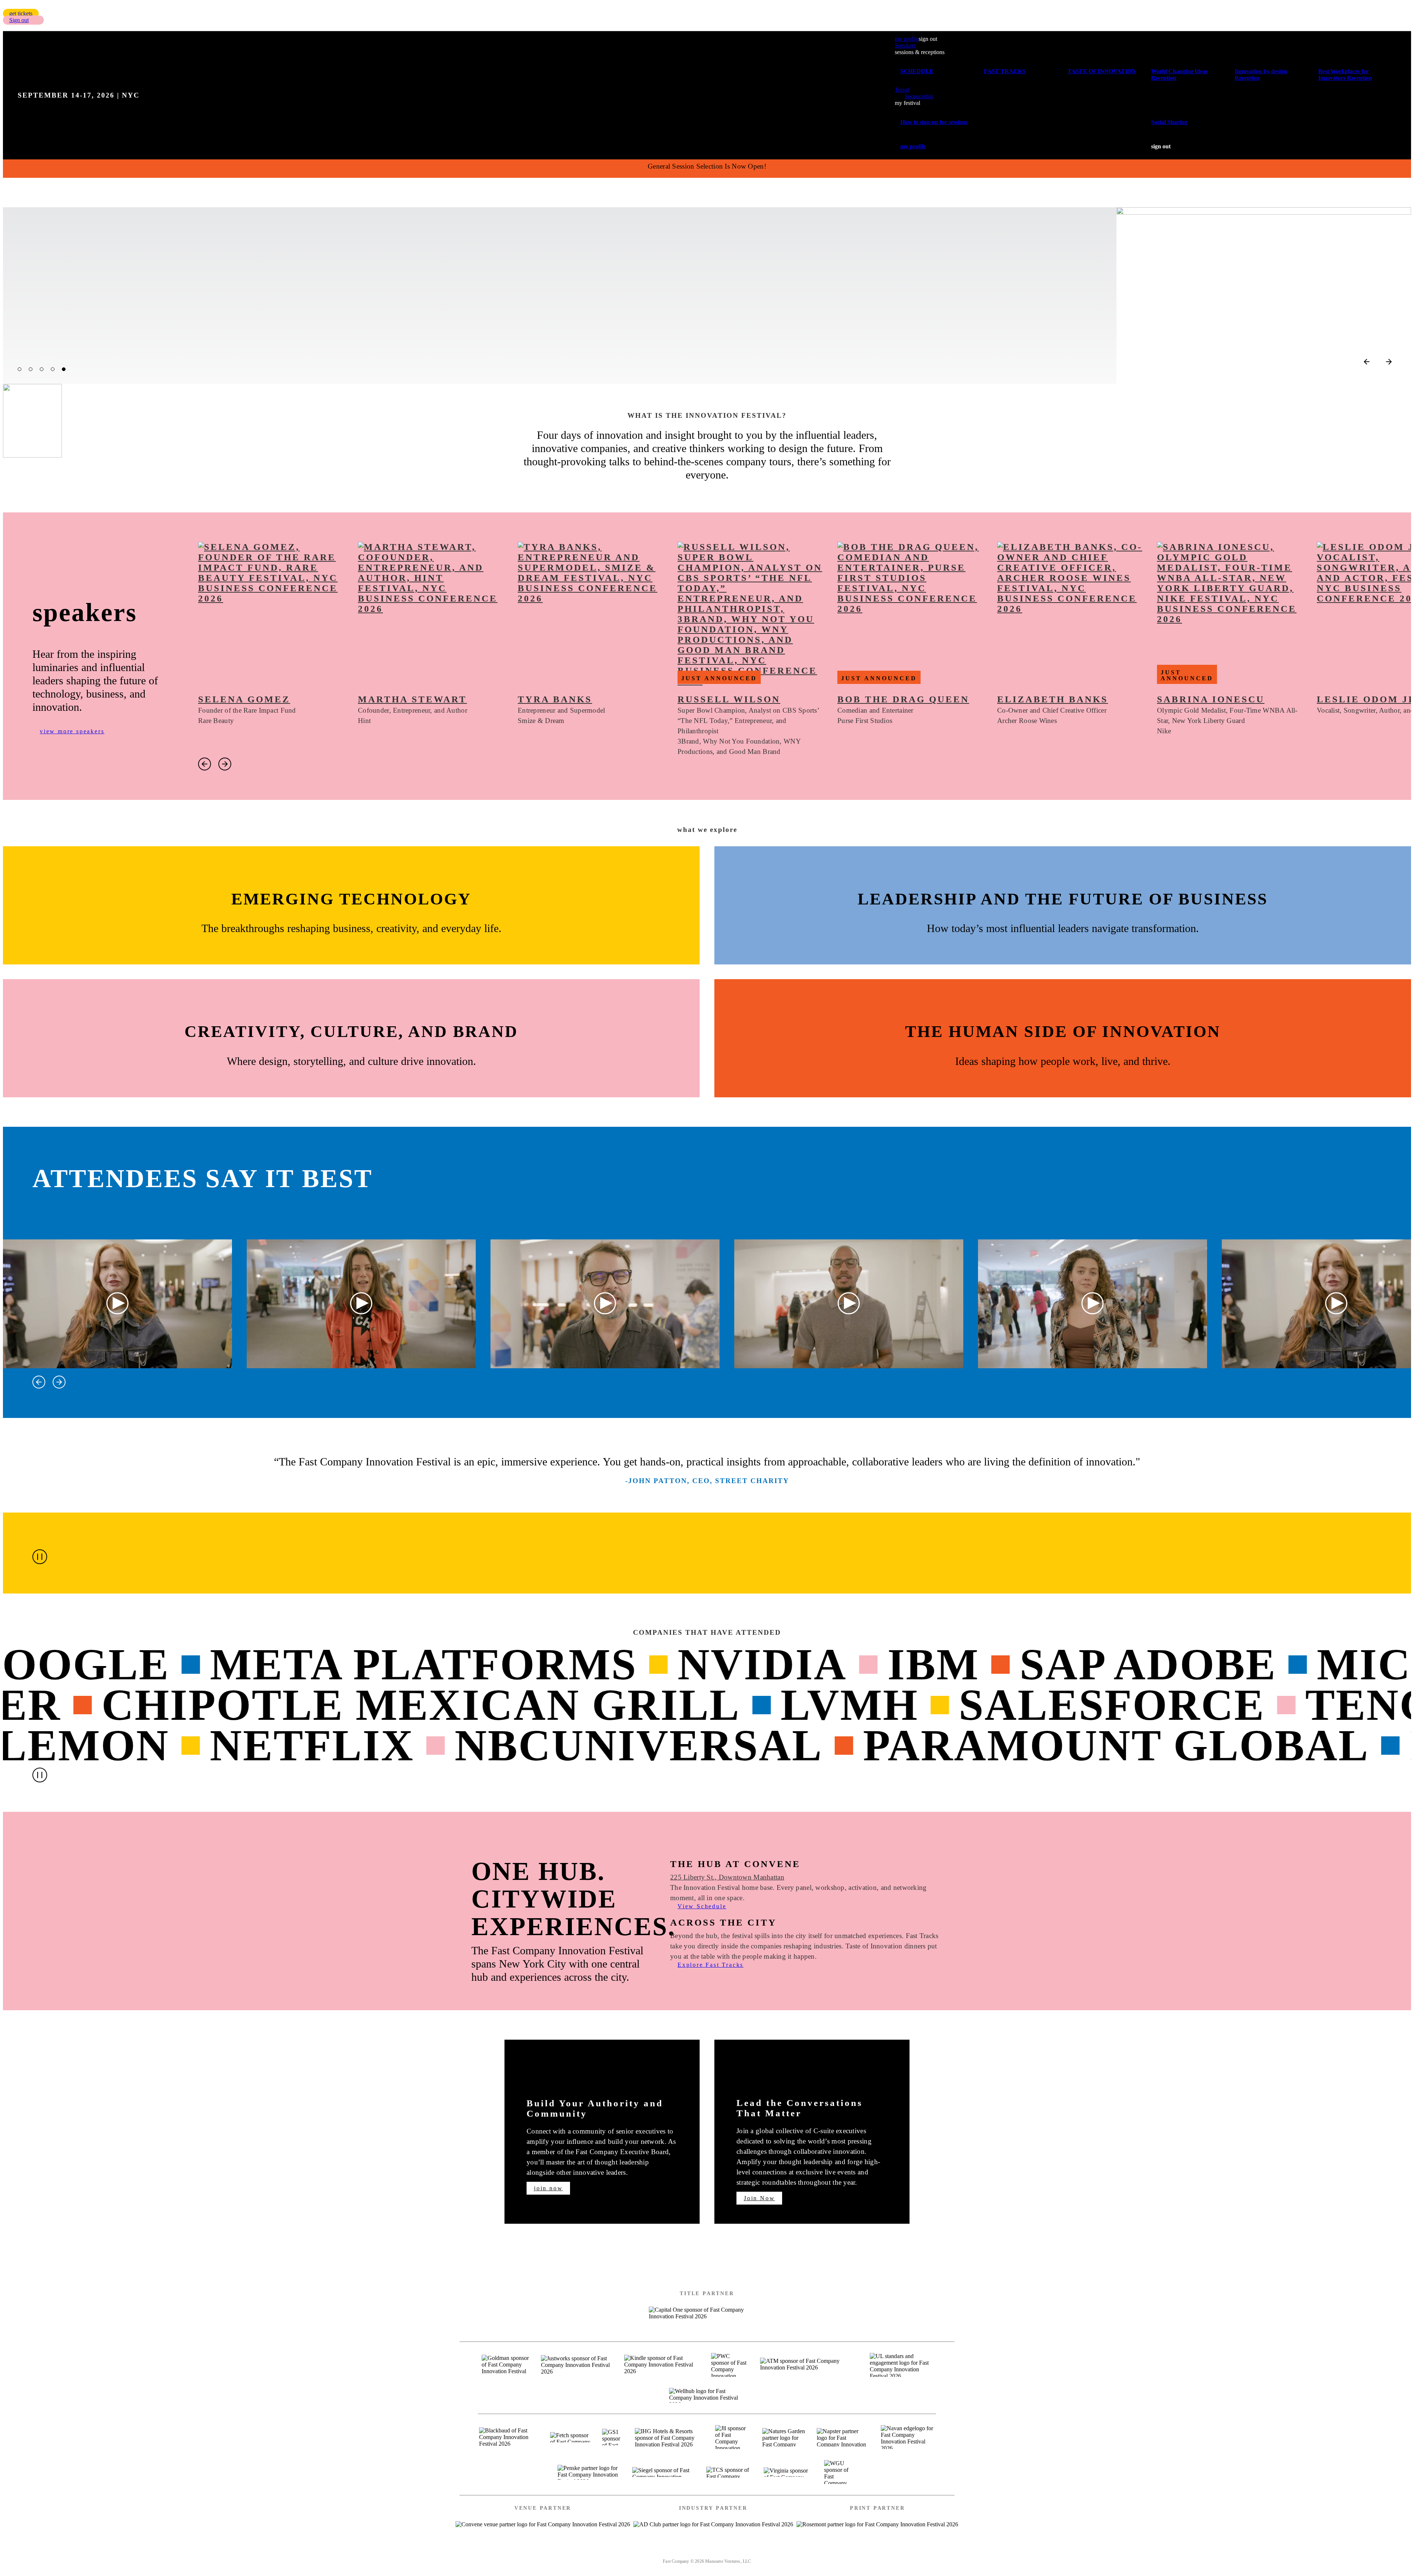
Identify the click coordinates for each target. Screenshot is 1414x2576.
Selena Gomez (244, 699)
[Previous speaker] (205, 764)
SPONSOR (723, 2552)
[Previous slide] (1367, 362)
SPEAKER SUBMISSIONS (651, 2552)
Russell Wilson (729, 699)
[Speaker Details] (271, 614)
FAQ (796, 2552)
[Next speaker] (225, 764)
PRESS (764, 2552)
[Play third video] (605, 1304)
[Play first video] (118, 1304)
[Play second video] (361, 1304)
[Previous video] (39, 1382)
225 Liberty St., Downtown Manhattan (727, 1877)
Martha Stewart (412, 699)
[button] (21, 13)
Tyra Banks (555, 699)
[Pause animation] (40, 1557)
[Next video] (59, 1382)
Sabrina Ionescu (1211, 699)
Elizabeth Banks (1053, 699)
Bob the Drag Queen (903, 699)
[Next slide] (1389, 362)
